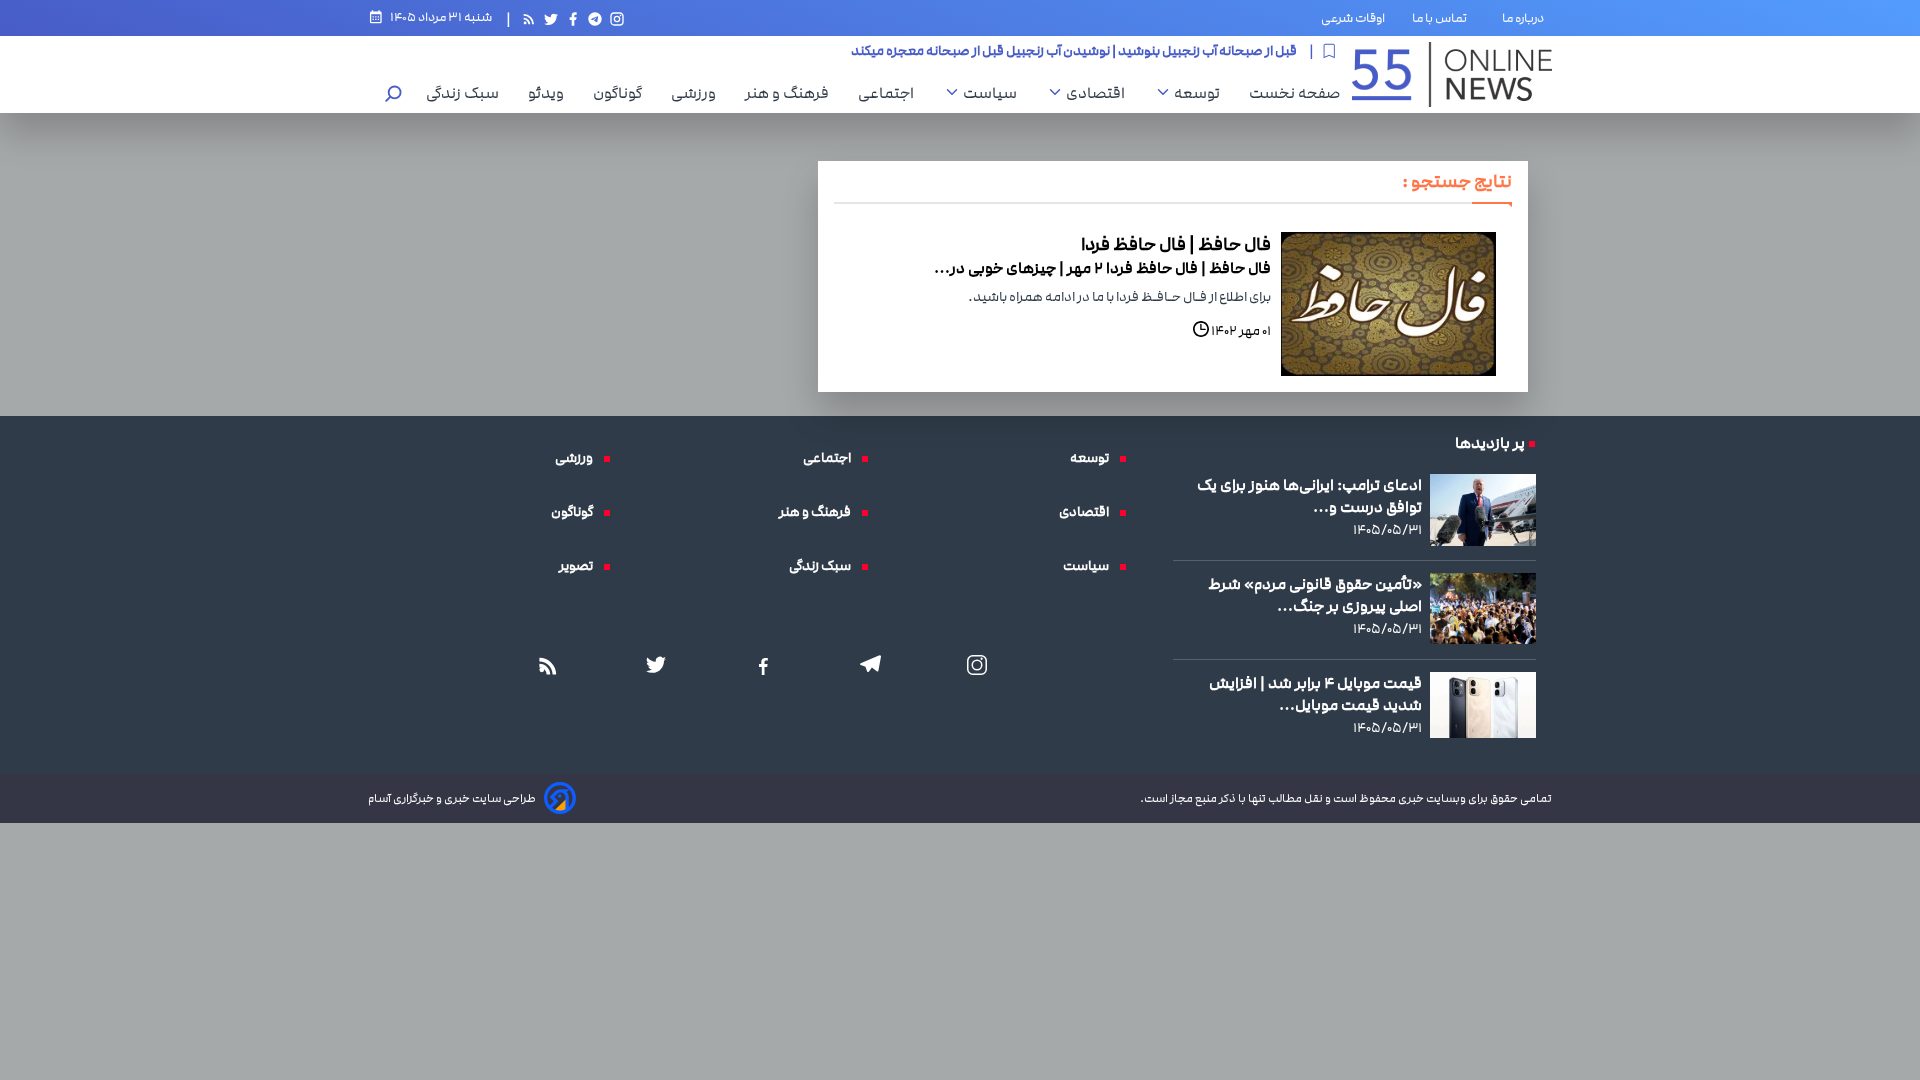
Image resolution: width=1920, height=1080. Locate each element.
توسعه (1202, 93)
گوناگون (622, 93)
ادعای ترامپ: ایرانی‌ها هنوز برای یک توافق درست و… (1309, 496)
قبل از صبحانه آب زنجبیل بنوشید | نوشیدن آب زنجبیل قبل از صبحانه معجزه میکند (1074, 50)
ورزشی (698, 93)
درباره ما (1527, 18)
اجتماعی (891, 93)
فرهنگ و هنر (792, 93)
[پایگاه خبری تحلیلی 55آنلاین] (1452, 74)
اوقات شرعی (1353, 18)
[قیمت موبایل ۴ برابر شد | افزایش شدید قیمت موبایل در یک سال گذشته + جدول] (1483, 705)
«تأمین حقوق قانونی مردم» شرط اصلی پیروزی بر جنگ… (1315, 595)
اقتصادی (1100, 93)
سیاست (995, 93)
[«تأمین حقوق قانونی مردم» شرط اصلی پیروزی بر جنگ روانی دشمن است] (1483, 608)
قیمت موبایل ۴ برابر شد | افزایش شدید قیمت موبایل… (1315, 694)
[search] (394, 95)
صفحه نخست (1294, 93)
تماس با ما (1443, 18)
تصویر (581, 566)
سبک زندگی (467, 93)
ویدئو (551, 93)
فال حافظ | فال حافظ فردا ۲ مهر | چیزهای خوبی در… (1102, 268)
